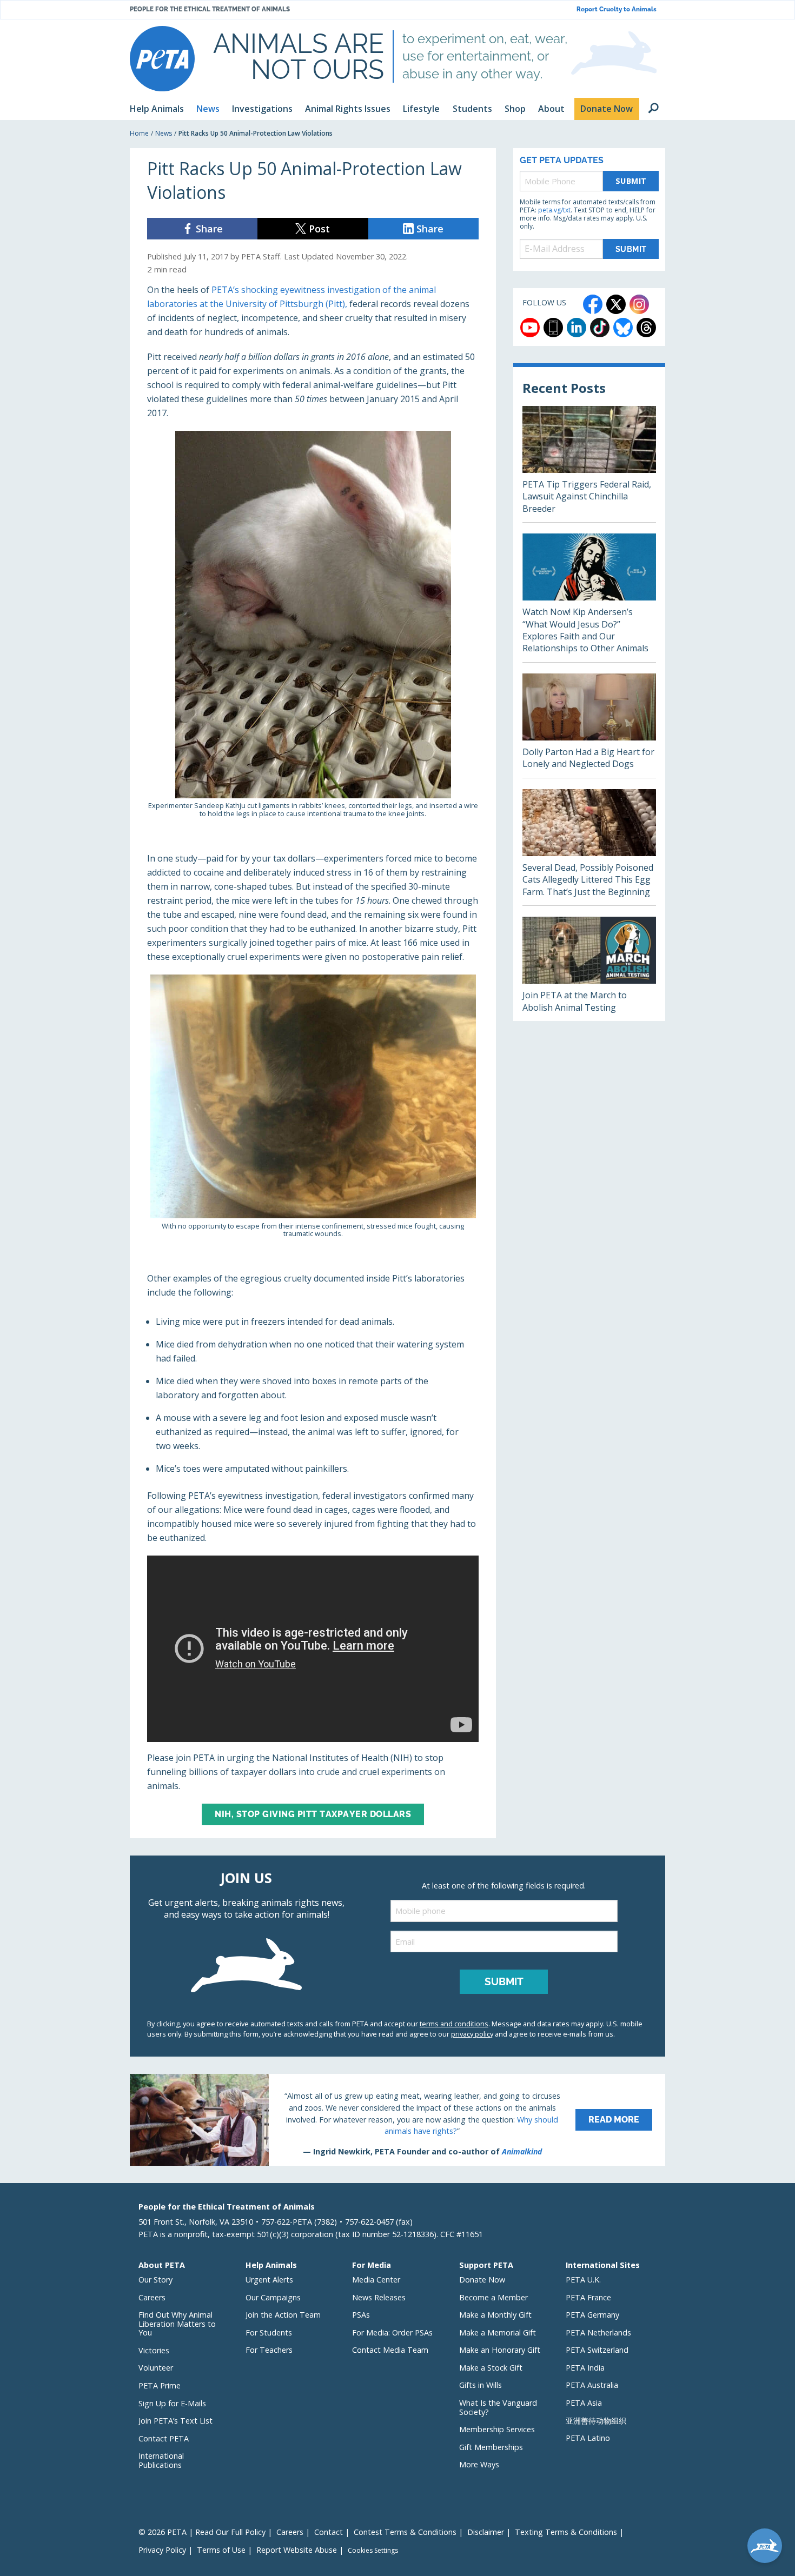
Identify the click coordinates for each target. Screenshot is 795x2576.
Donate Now (482, 2280)
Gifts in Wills (481, 2385)
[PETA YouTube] (530, 328)
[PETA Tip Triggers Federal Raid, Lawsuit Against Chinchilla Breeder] (589, 464)
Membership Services (497, 2429)
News (164, 133)
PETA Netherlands (598, 2333)
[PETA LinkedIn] (577, 328)
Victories (154, 2350)
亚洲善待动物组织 (596, 2421)
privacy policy (472, 2034)
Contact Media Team (390, 2350)
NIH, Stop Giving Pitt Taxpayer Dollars (313, 1814)
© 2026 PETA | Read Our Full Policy (202, 2532)
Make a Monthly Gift (495, 2315)
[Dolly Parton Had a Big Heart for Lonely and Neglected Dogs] (589, 726)
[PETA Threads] (646, 328)
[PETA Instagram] (639, 304)
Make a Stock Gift (491, 2368)
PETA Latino (588, 2438)
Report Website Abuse (297, 2550)
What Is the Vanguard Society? (498, 2407)
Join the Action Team (283, 2315)
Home (139, 133)
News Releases (379, 2297)
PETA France (588, 2297)
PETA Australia (592, 2385)
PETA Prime (160, 2385)
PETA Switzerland (597, 2350)
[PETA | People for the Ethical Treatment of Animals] (162, 59)
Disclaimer (486, 2532)
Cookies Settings (373, 2551)
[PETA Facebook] (593, 304)
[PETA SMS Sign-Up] (553, 328)
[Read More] (398, 2120)
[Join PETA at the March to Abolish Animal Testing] (589, 969)
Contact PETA (164, 2438)
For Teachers (269, 2350)
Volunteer (156, 2368)
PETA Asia (584, 2403)
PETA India (585, 2368)
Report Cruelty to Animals (617, 9)
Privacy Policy (162, 2550)
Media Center (376, 2280)
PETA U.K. (583, 2280)
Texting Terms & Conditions (566, 2532)
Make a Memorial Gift (498, 2333)
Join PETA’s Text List (175, 2421)
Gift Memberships (491, 2447)
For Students (269, 2333)
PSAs (361, 2315)
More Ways (479, 2464)
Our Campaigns (273, 2297)
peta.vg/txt (554, 210)
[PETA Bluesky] (623, 328)
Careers (152, 2297)
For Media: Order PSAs (392, 2333)
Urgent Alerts (269, 2280)
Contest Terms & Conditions (405, 2532)
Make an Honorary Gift (500, 2350)
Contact (329, 2532)
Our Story (155, 2280)
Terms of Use (221, 2550)
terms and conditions (454, 2024)
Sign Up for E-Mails (172, 2403)
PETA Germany (592, 2315)
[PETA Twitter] (616, 304)
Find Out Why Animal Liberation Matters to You (177, 2324)
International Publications (161, 2460)
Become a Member (493, 2297)
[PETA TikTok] (600, 328)
